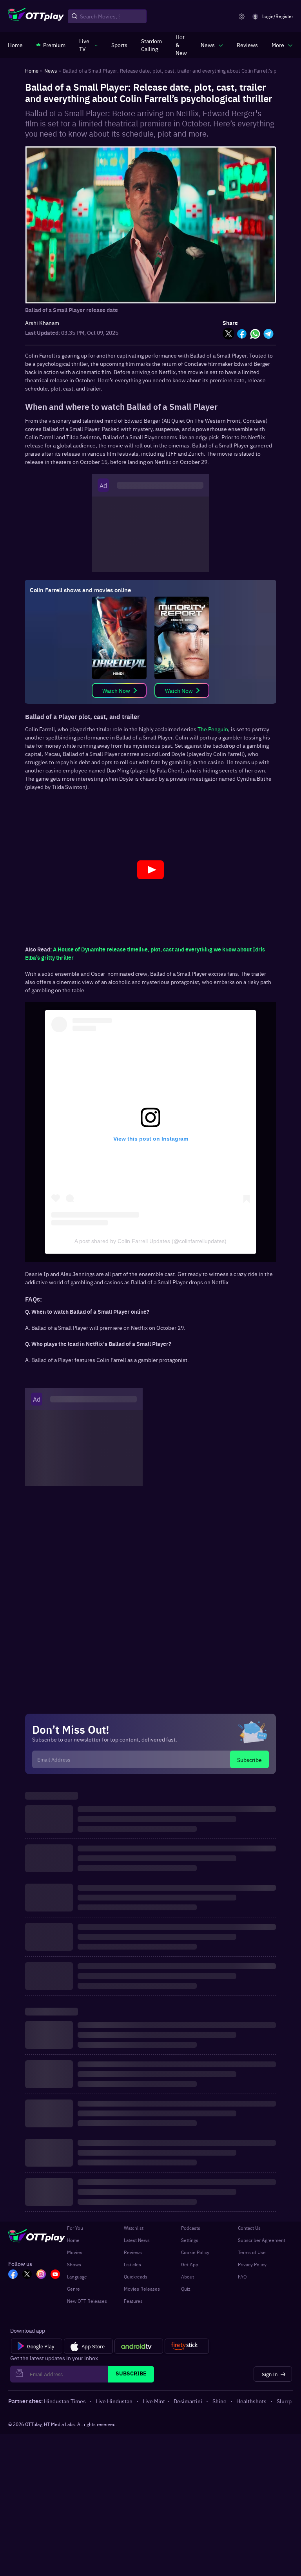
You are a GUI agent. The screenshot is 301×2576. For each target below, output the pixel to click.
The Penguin (213, 729)
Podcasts (191, 2228)
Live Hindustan (114, 2401)
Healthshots (251, 2401)
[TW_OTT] (27, 2275)
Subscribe (249, 1760)
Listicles (132, 2264)
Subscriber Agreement (262, 2240)
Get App (190, 2264)
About (188, 2277)
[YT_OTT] (55, 2275)
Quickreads (136, 2277)
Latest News (137, 2240)
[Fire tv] (187, 2346)
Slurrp (284, 2401)
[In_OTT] (41, 2275)
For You (75, 2228)
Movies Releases (142, 2289)
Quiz (186, 2289)
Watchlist (134, 2228)
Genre (73, 2289)
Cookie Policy (195, 2252)
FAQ (242, 2277)
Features (133, 2301)
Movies (75, 2252)
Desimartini (188, 2401)
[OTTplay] (36, 16)
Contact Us (249, 2228)
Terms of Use (252, 2252)
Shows (74, 2264)
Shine (219, 2401)
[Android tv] (139, 2346)
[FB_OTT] (13, 2275)
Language (77, 2277)
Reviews (133, 2252)
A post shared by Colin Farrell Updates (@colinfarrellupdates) (150, 1241)
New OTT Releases (87, 2301)
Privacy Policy (252, 2264)
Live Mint (154, 2401)
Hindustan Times (65, 2401)
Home (73, 2240)
